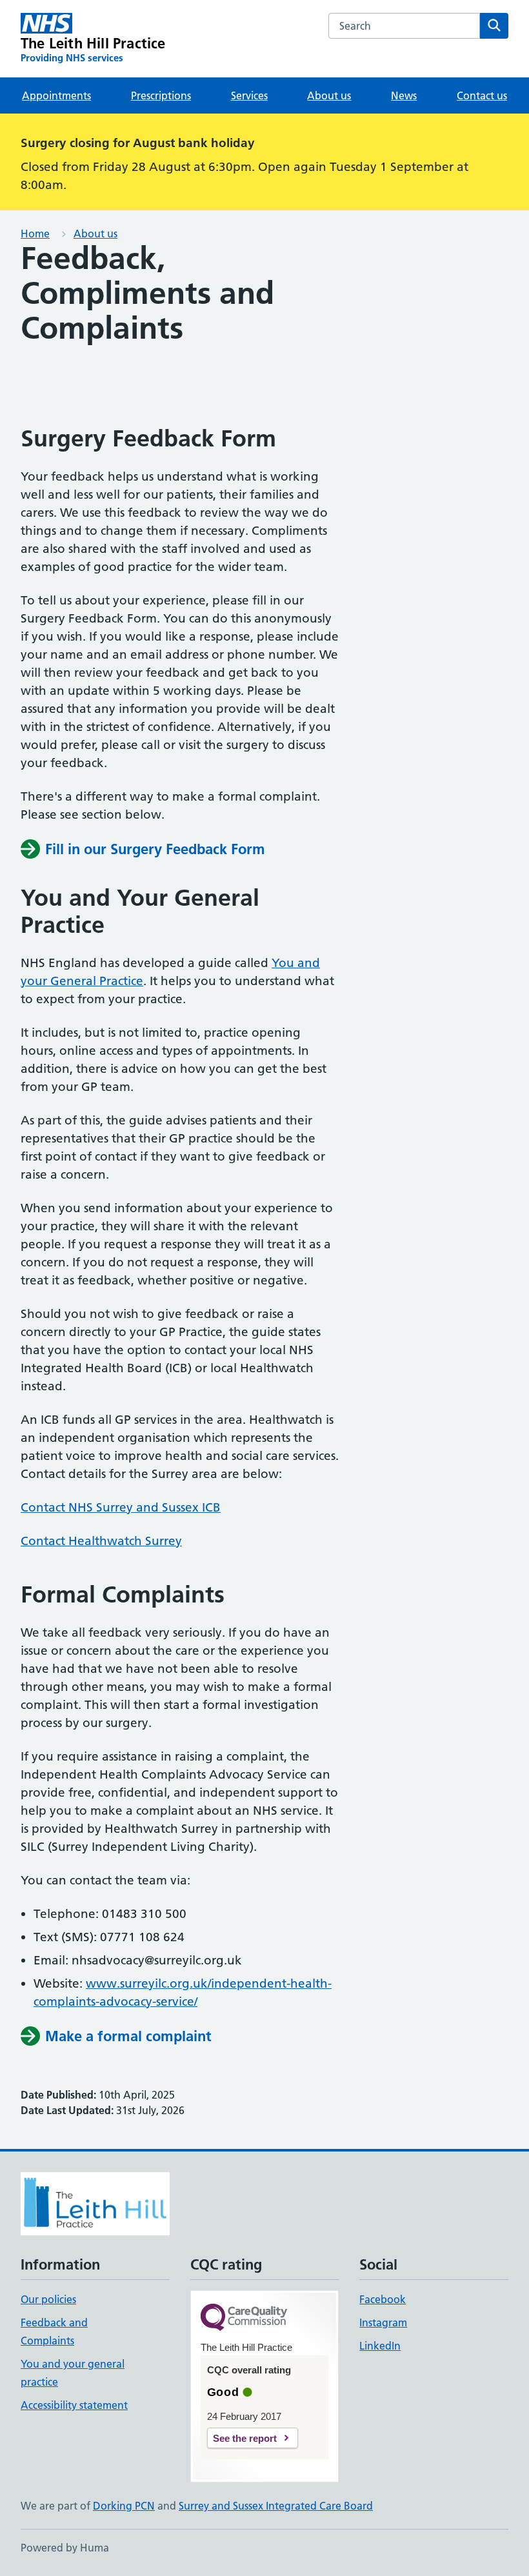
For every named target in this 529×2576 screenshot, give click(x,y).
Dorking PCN (124, 2506)
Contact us (482, 95)
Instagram (383, 2322)
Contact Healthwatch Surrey (101, 1541)
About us (329, 95)
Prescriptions (161, 95)
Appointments (56, 95)
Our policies (48, 2299)
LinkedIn (380, 2346)
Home (35, 234)
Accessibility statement (74, 2405)
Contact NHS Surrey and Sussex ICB (121, 1507)
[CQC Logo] (244, 2318)
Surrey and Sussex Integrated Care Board (276, 2506)
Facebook (383, 2299)
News (404, 95)
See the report (245, 2438)
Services (249, 95)
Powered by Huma (65, 2548)
